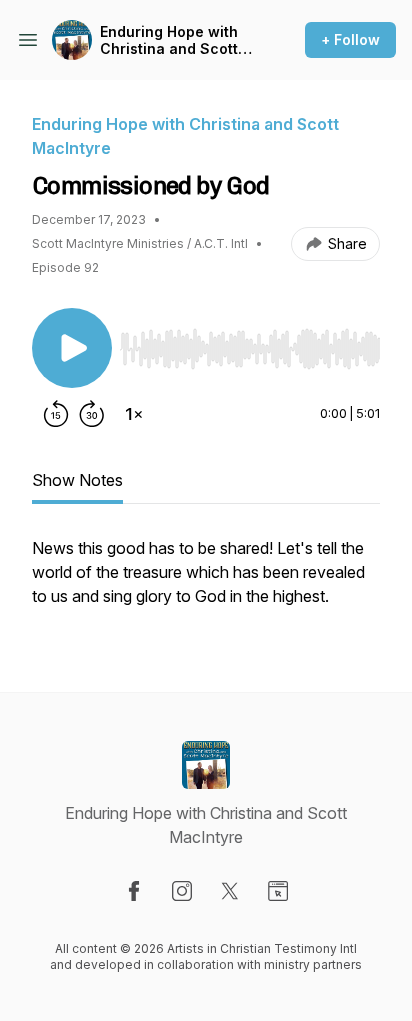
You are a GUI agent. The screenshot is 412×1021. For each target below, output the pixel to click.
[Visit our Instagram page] (182, 891)
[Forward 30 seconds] (92, 414)
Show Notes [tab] (77, 480)
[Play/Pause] (72, 348)
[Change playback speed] (134, 414)
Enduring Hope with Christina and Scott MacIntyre (169, 40)
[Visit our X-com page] (230, 891)
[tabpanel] (206, 582)
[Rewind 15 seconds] (56, 414)
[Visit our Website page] (278, 891)
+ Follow (350, 39)
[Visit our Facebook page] (134, 891)
